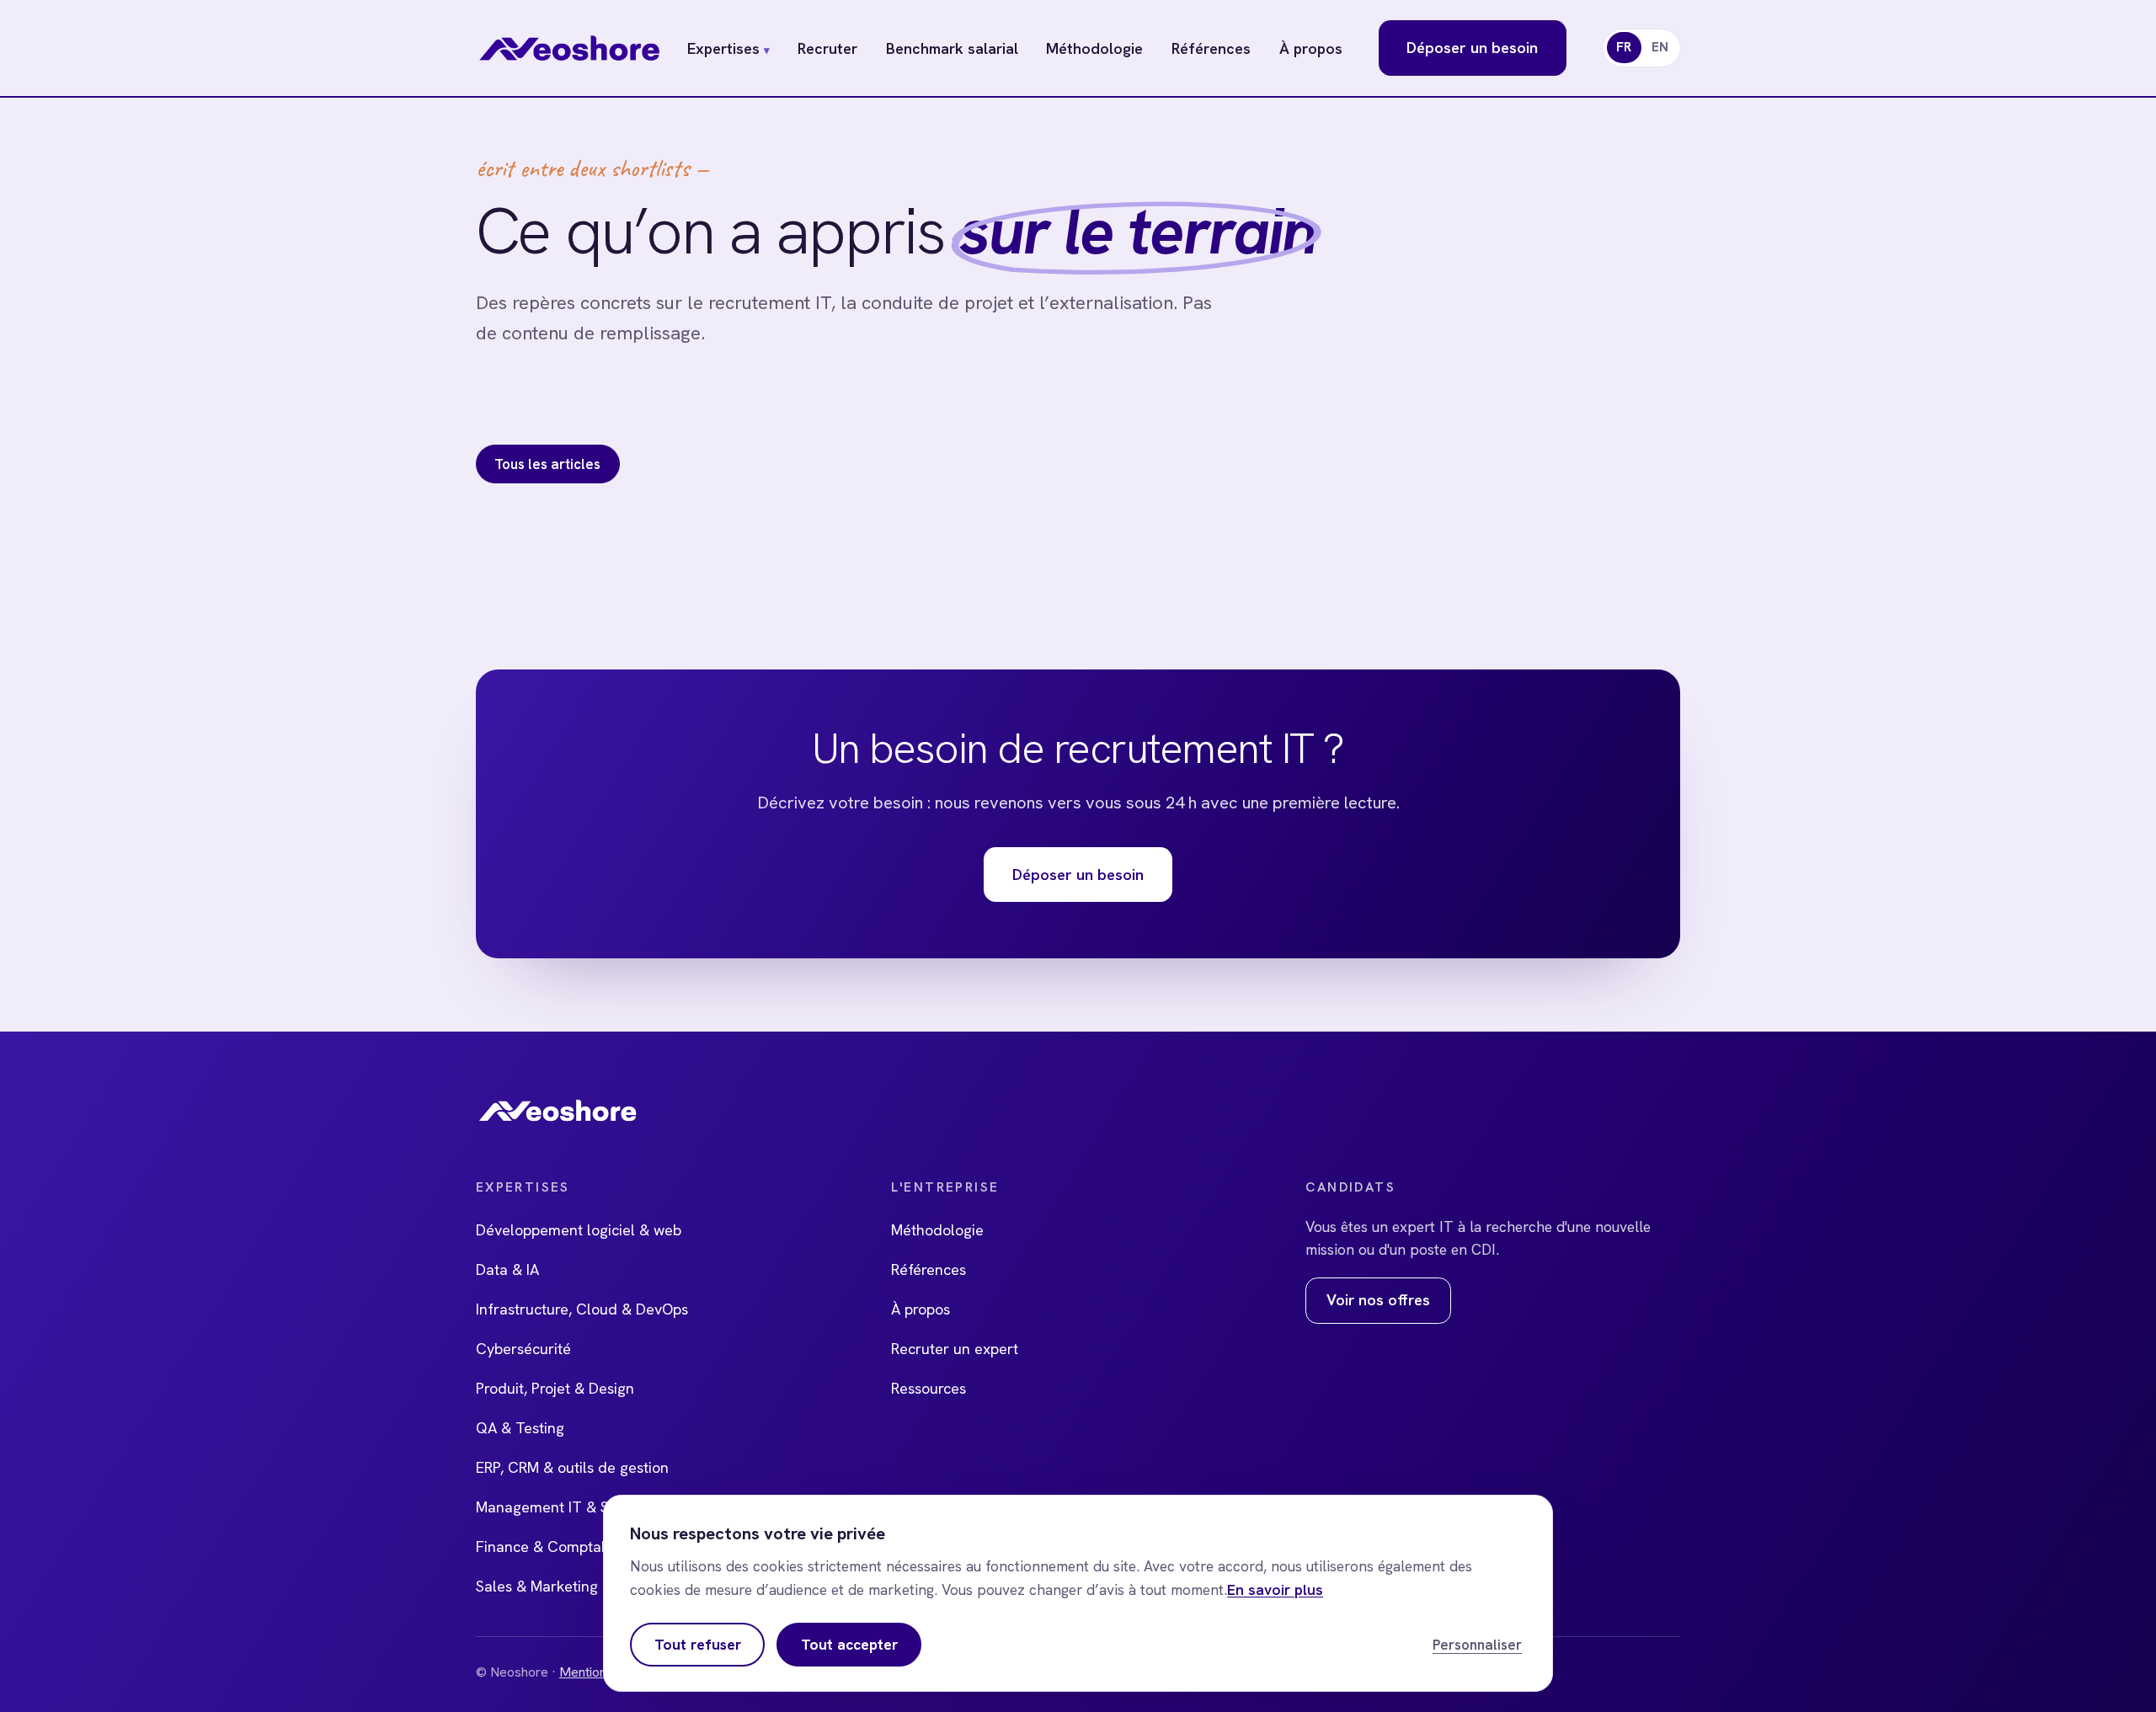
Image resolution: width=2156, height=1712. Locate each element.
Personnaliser (1477, 1645)
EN (1660, 47)
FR (1624, 47)
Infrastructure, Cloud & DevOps (582, 1309)
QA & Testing (520, 1428)
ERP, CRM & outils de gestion (572, 1467)
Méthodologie (1094, 48)
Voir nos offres (1378, 1300)
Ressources (929, 1388)
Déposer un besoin (1472, 48)
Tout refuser (698, 1645)
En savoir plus (1275, 1590)
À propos (1311, 48)
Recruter (827, 48)
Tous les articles (547, 464)
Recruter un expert (955, 1349)
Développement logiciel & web (579, 1230)
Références (1211, 48)
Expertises (728, 48)
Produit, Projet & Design (555, 1388)
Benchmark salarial (952, 48)
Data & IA (507, 1269)
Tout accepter (849, 1645)
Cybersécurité (523, 1349)
